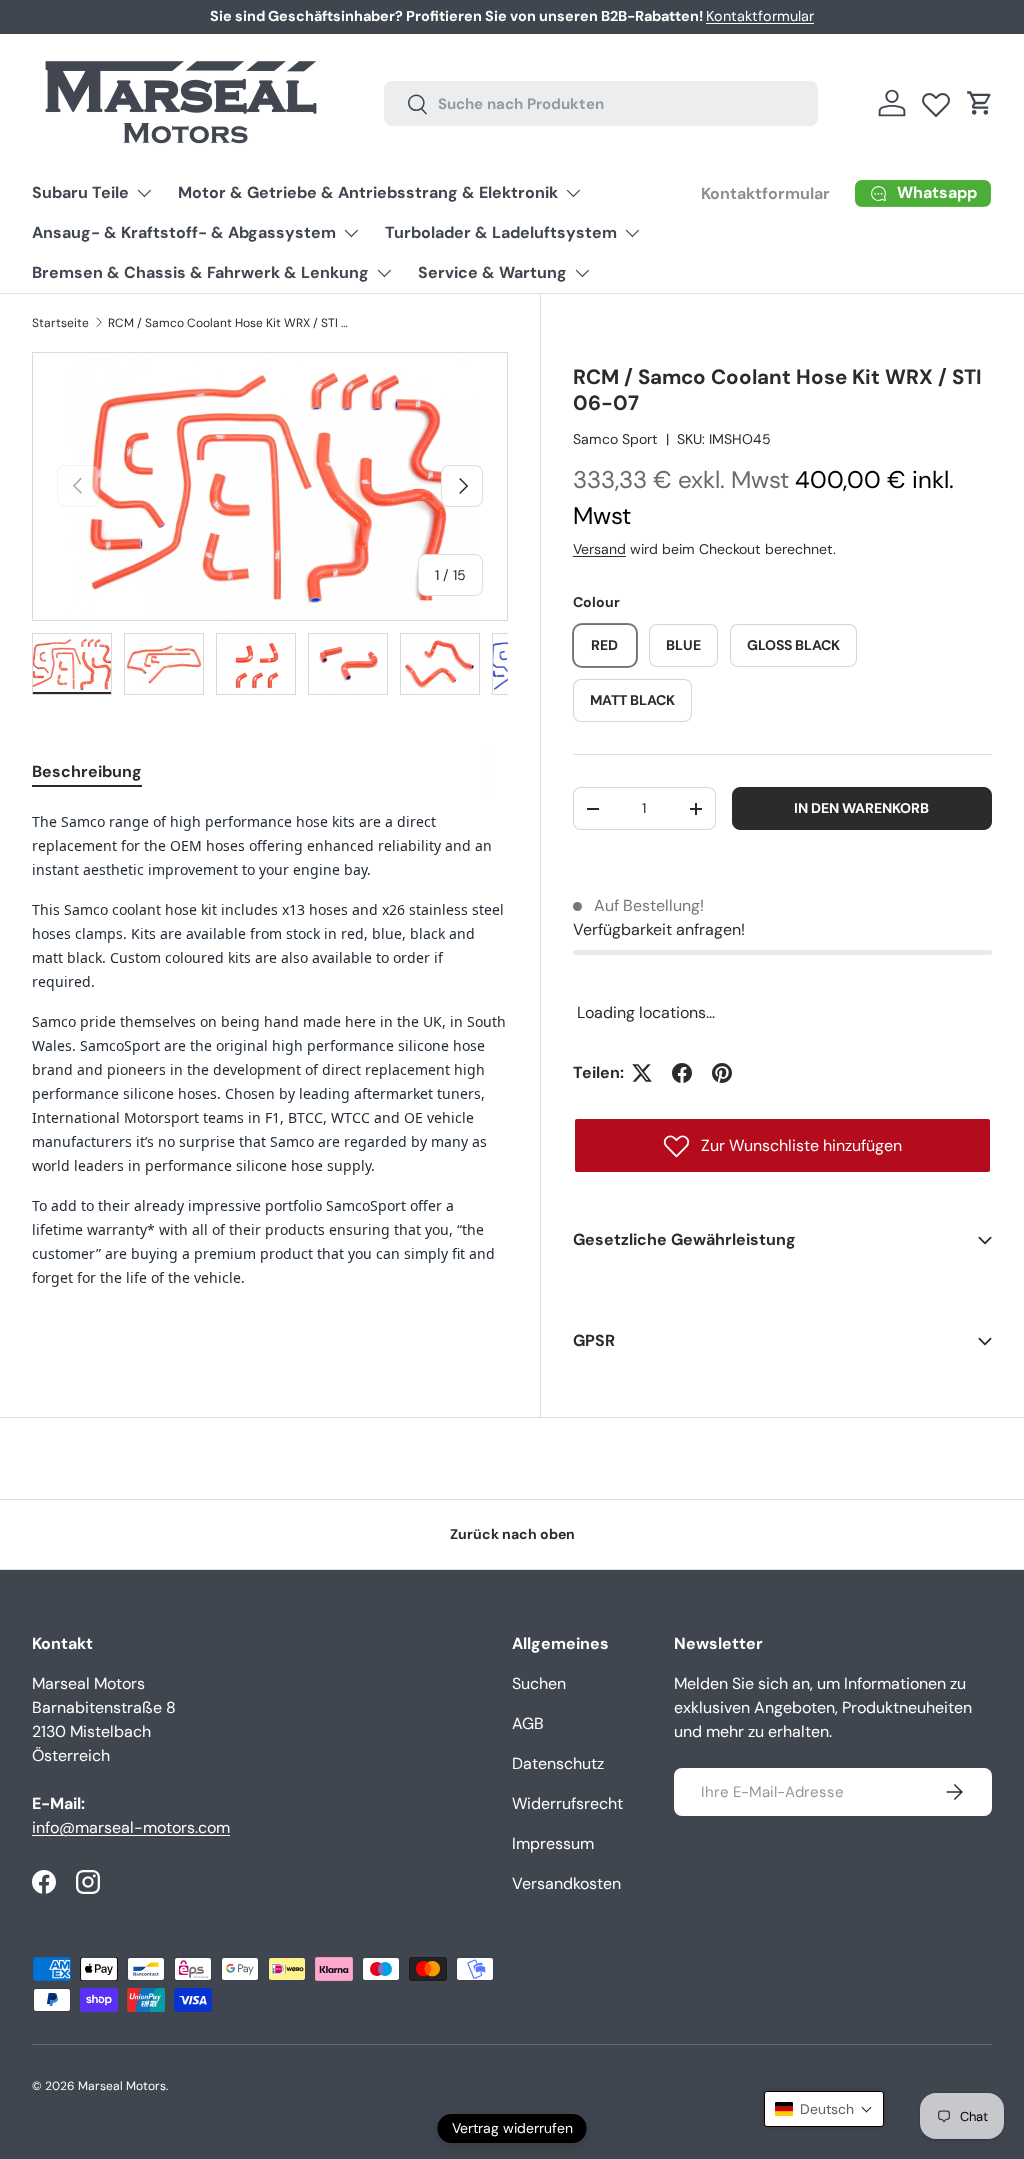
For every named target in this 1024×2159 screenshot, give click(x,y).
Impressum (553, 1843)
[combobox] (601, 103)
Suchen (539, 1683)
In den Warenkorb (861, 808)
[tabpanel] (270, 1058)
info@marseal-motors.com (131, 1827)
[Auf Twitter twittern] (642, 1073)
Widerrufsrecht (567, 1803)
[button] (980, 103)
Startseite (60, 323)
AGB (528, 1723)
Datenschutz (558, 1763)
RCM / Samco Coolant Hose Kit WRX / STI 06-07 (228, 323)
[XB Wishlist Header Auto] (936, 100)
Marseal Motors (122, 2086)
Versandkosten (566, 1883)
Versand (599, 549)
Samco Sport (615, 439)
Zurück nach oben (512, 1534)
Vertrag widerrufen (512, 2128)
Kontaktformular (760, 16)
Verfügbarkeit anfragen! (659, 929)
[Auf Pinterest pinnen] (722, 1073)
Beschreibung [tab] (87, 771)
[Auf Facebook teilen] (682, 1073)
